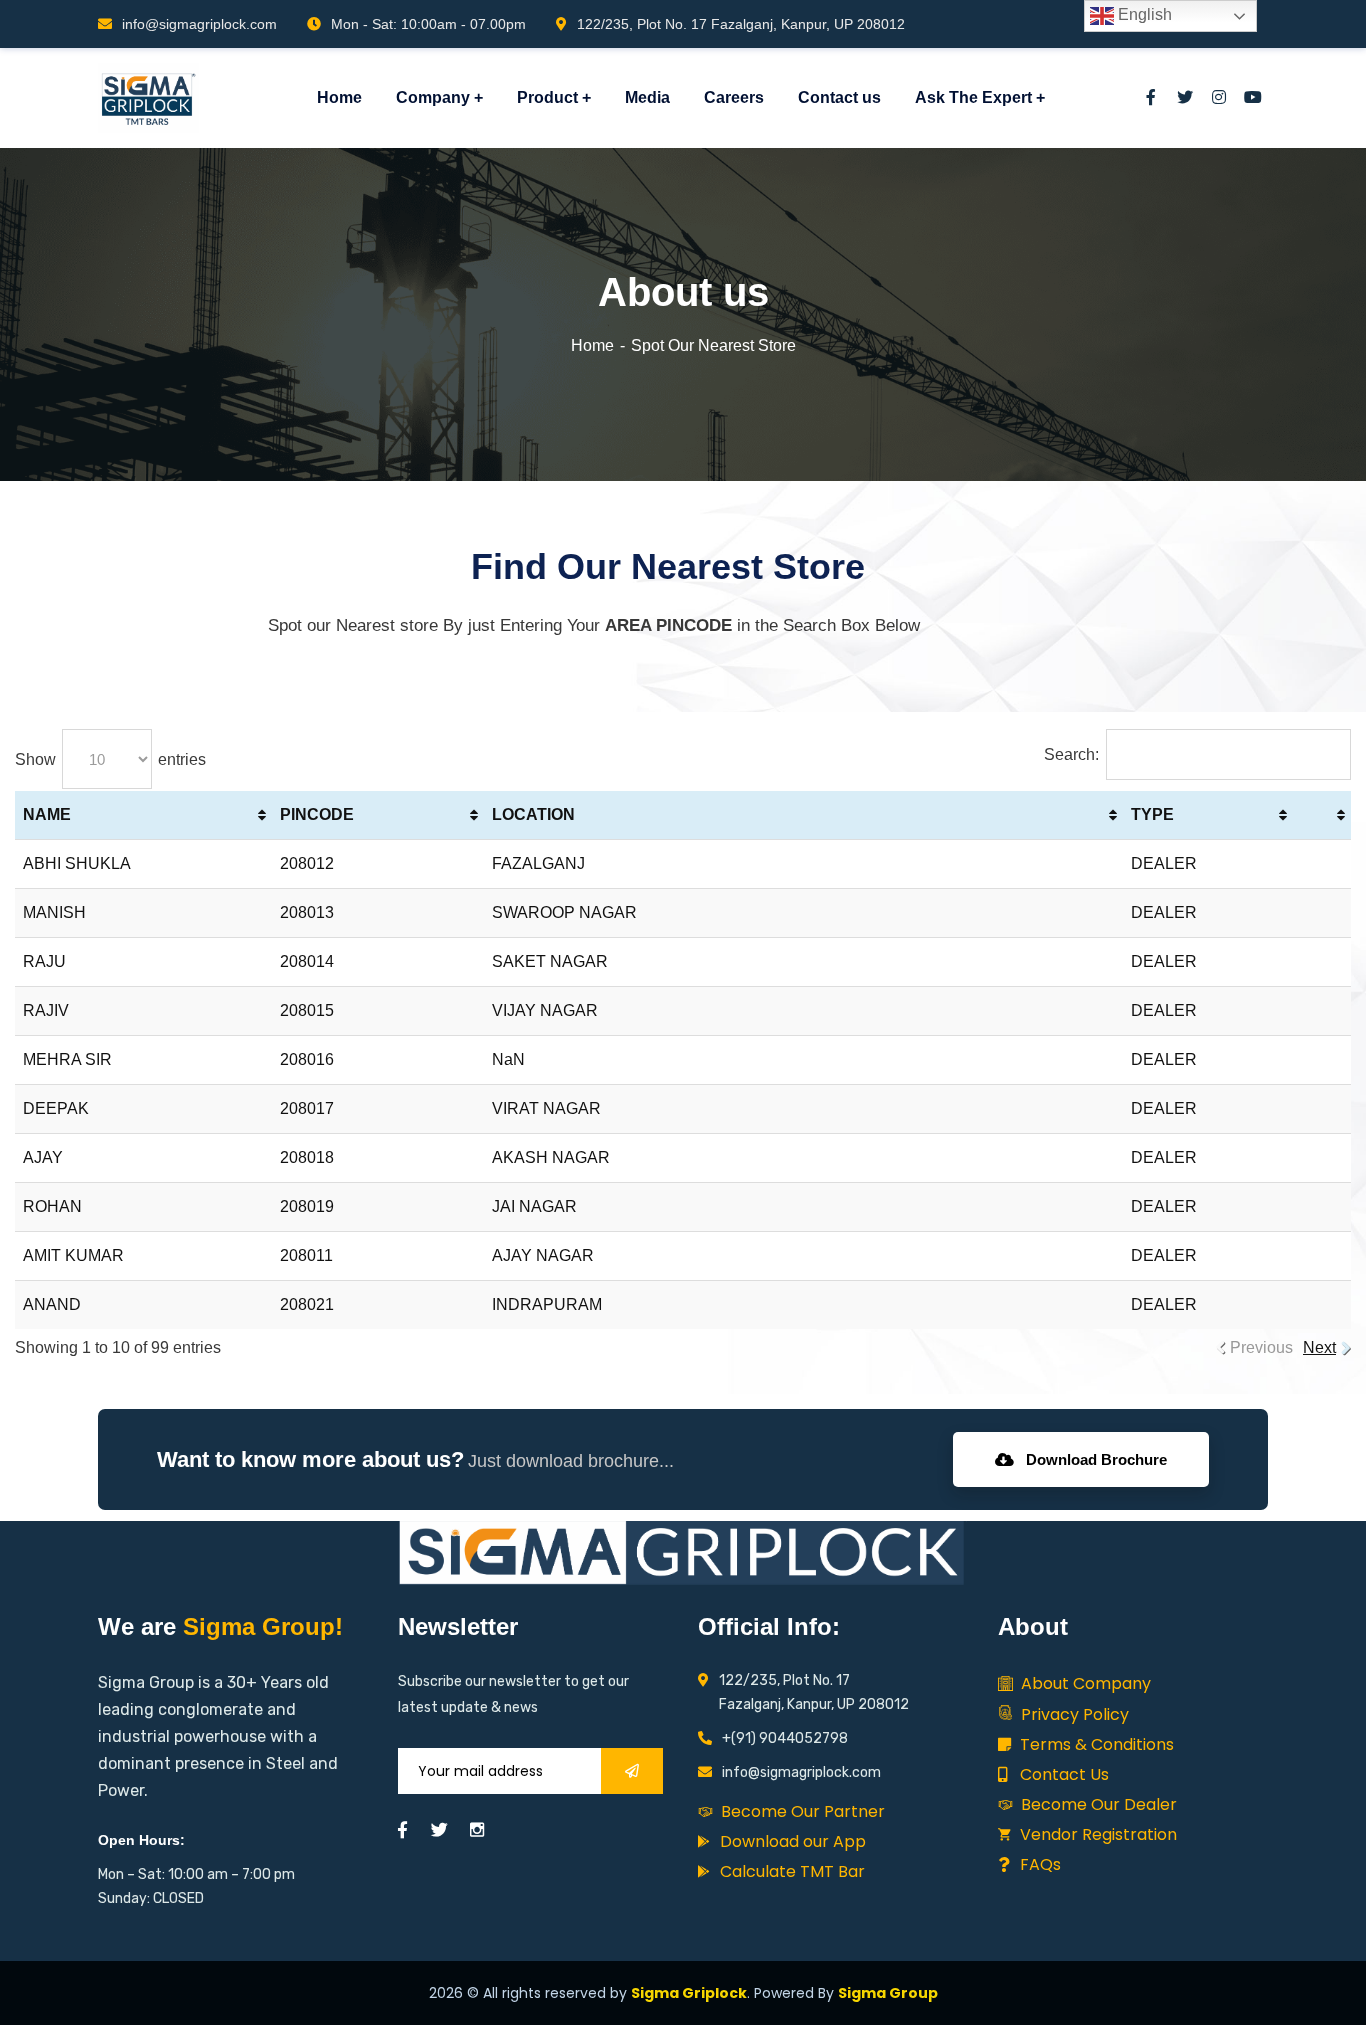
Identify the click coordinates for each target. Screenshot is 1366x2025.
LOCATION (533, 814)
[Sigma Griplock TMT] (148, 98)
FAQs (1038, 1864)
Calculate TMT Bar (790, 1871)
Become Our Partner (801, 1811)
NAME (47, 814)
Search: (1071, 754)
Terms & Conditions (1095, 1744)
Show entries (110, 759)
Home (592, 345)
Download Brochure (1094, 1459)
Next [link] (1319, 1347)
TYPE (1152, 814)
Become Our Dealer (1097, 1804)
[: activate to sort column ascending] (1322, 815)
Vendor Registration (1096, 1834)
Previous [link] (1261, 1347)
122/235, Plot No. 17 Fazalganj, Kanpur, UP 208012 (741, 24)
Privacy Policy (1073, 1714)
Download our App (791, 1841)
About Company (1084, 1683)
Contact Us (1062, 1774)
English (1143, 14)
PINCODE (317, 814)
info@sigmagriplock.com (199, 24)
